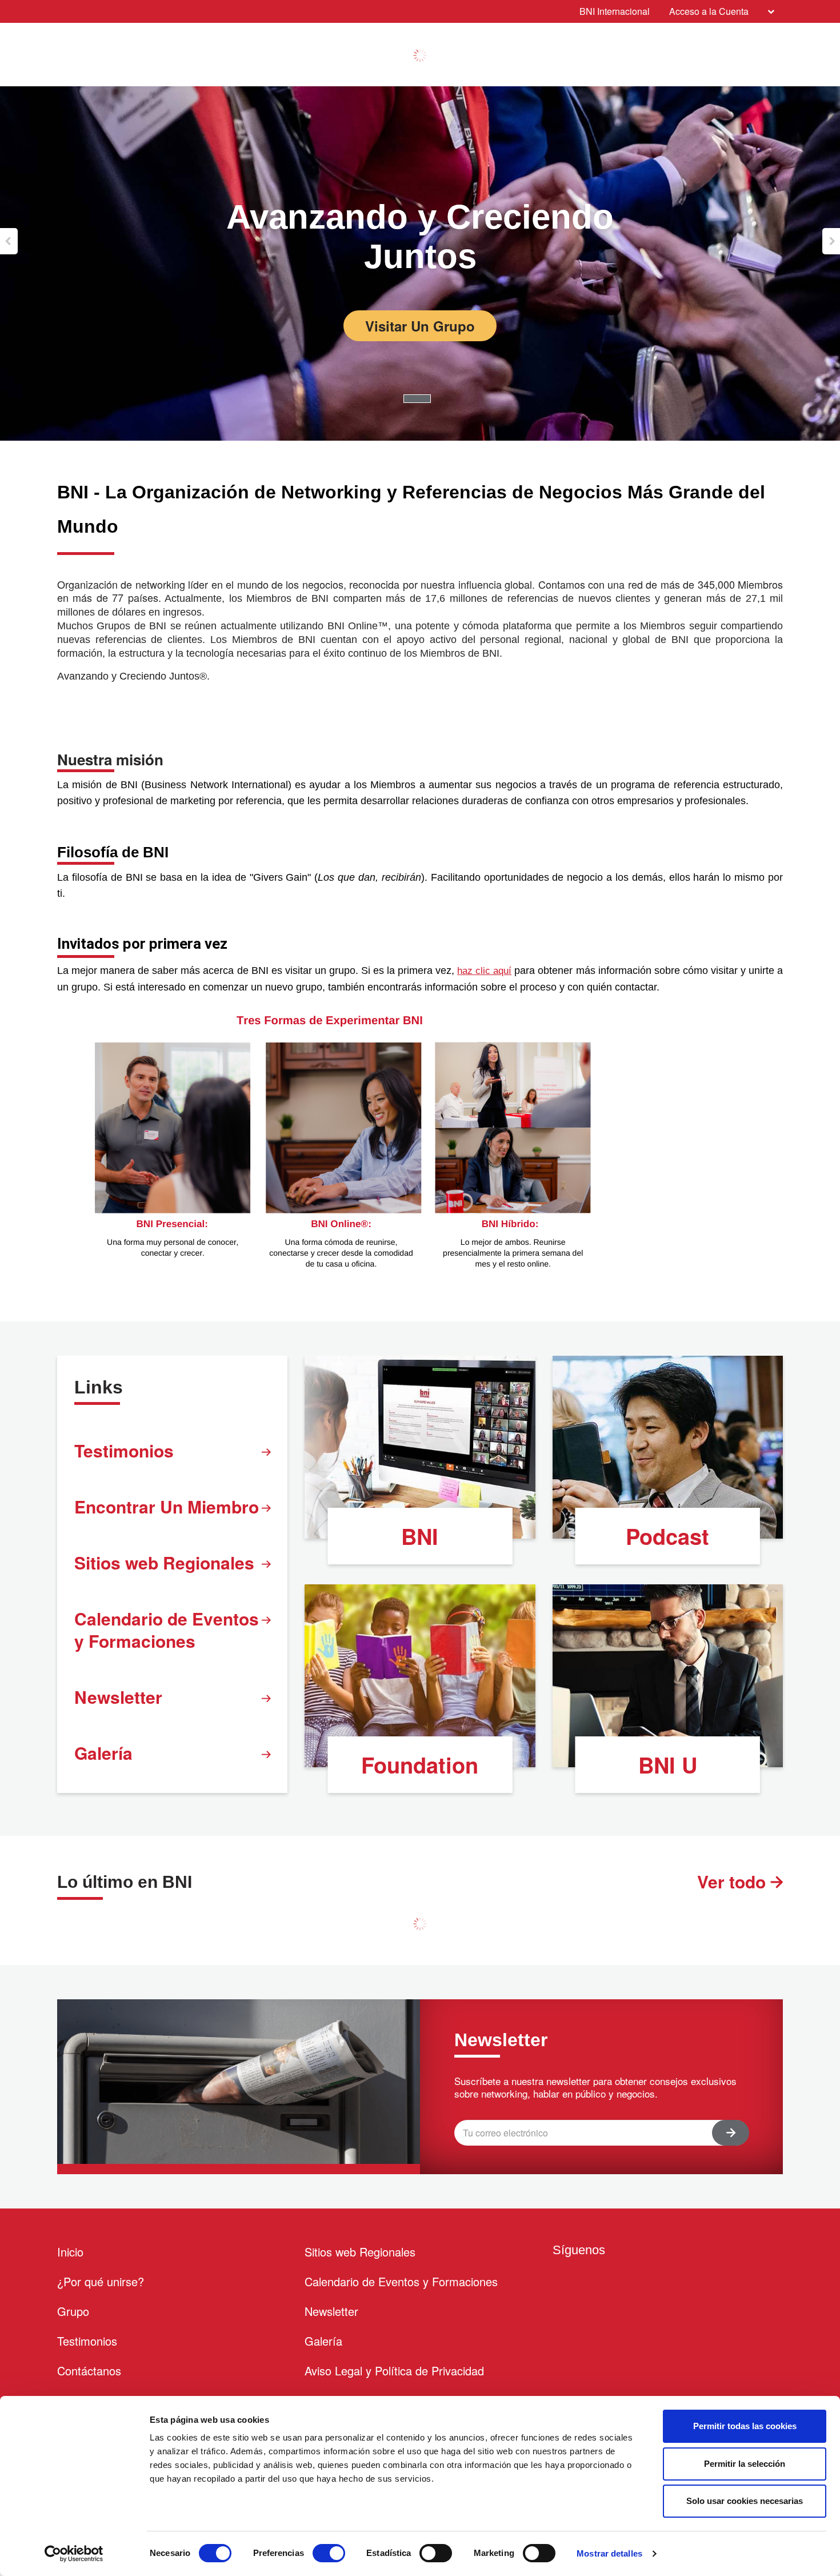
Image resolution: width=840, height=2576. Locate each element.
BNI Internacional (615, 11)
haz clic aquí (484, 971)
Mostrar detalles (609, 2553)
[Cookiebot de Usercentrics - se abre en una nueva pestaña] (74, 2554)
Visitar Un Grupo (420, 326)
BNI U (668, 1765)
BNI (420, 1536)
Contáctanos (89, 2371)
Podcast (667, 1536)
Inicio (70, 2252)
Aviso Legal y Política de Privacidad (394, 2371)
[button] (9, 241)
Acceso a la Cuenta (709, 11)
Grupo (73, 2311)
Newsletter (118, 1697)
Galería (103, 1753)
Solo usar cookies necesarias (745, 2501)
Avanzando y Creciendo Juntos (420, 237)
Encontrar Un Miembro (167, 1506)
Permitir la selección (745, 2464)
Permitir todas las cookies (745, 2426)
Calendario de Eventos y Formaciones (167, 1630)
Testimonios (124, 1450)
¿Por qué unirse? (101, 2281)
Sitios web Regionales (164, 1562)
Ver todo (734, 1881)
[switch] (329, 2553)
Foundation (420, 1765)
